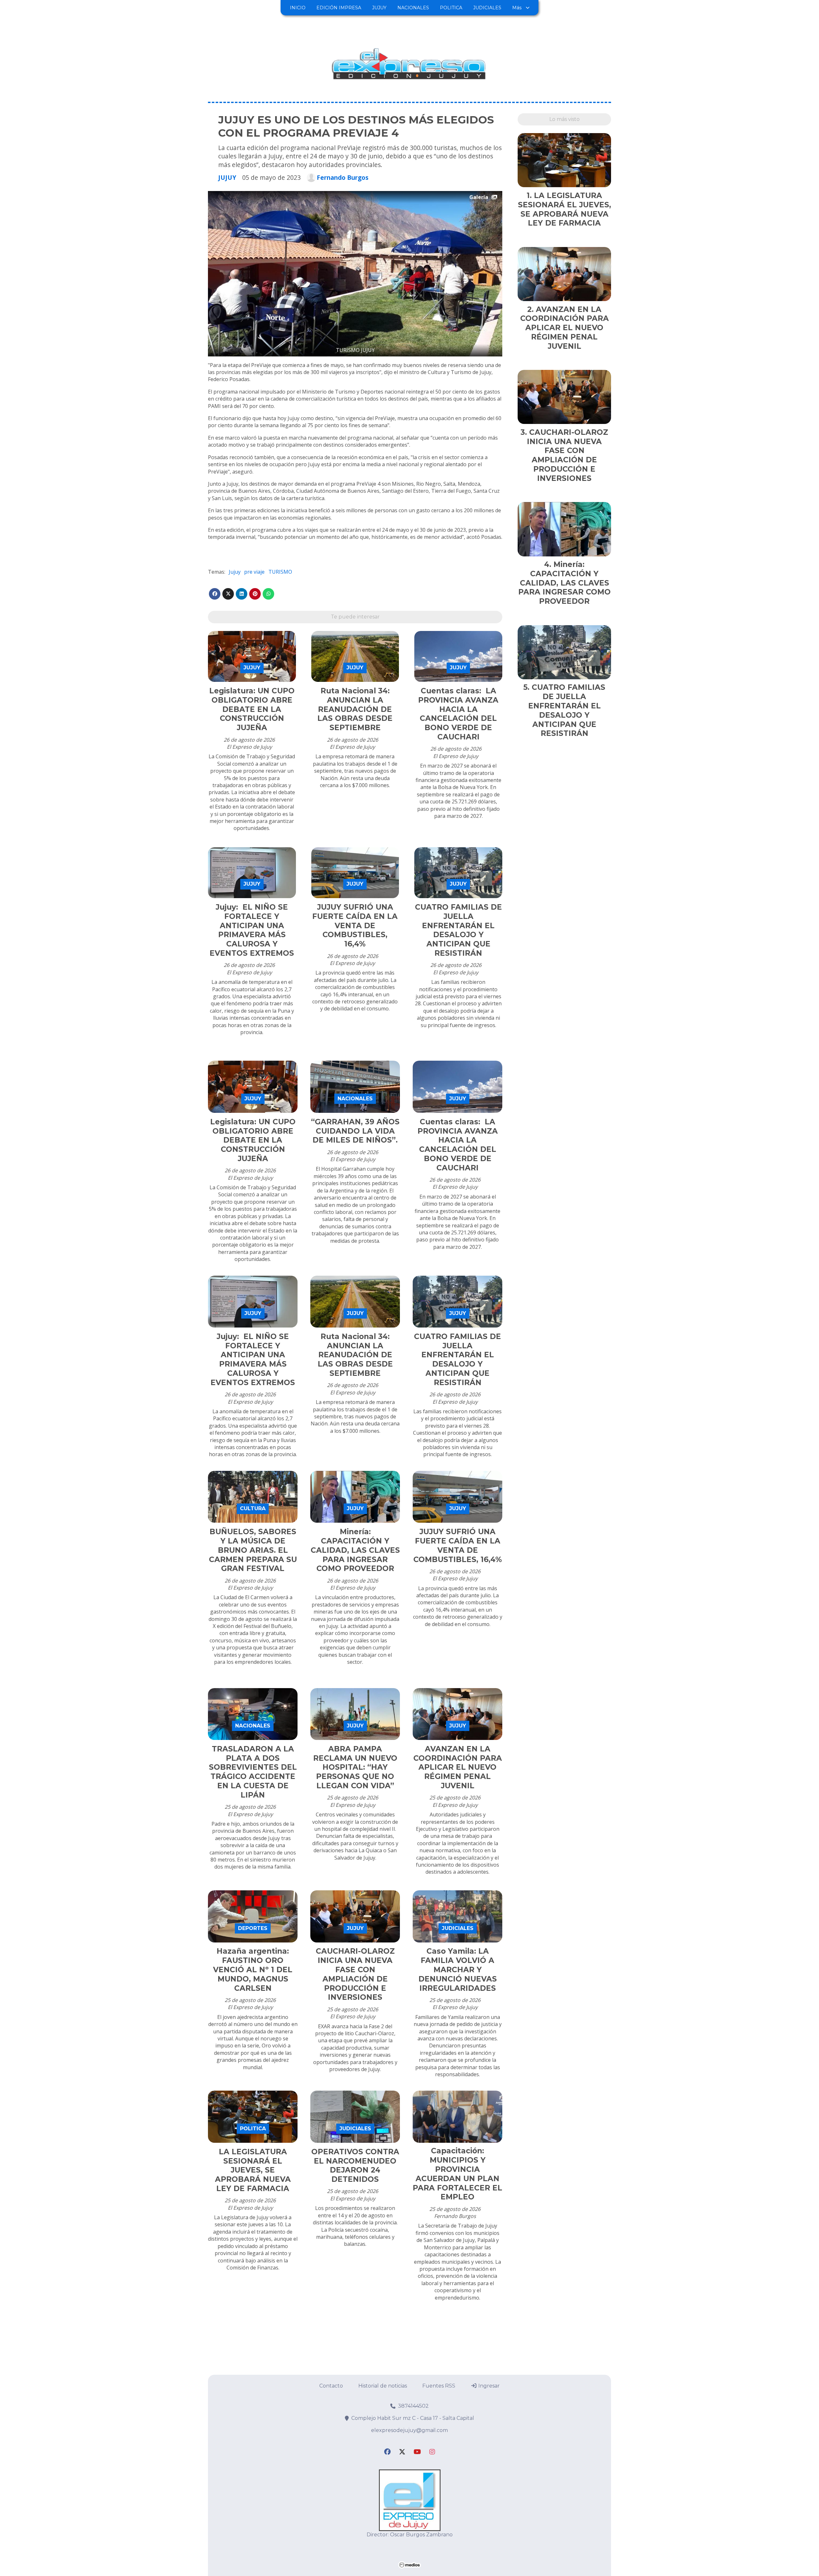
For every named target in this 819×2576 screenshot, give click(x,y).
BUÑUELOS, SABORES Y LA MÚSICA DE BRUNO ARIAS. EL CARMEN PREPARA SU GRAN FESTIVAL (253, 1550)
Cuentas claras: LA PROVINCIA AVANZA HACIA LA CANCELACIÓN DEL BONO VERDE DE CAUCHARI (458, 714)
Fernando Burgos (343, 178)
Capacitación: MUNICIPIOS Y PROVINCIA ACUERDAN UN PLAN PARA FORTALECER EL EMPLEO (457, 2174)
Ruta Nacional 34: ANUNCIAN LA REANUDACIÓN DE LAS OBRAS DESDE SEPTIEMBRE (355, 709)
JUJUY (379, 8)
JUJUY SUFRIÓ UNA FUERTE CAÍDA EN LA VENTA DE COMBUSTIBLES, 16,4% (355, 925)
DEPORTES (253, 1928)
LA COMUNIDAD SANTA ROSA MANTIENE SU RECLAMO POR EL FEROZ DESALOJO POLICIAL (457, 2407)
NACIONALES (413, 8)
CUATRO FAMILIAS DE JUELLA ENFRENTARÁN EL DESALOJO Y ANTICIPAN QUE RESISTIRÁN (458, 930)
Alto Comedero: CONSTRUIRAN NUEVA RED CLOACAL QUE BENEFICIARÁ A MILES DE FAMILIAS (253, 2403)
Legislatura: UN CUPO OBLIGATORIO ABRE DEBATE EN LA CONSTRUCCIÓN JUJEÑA (252, 709)
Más (517, 8)
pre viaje (254, 572)
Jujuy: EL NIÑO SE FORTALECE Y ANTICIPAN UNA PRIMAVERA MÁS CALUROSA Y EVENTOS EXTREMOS (252, 930)
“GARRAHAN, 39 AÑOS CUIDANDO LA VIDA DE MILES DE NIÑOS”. (355, 1131)
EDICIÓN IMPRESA (339, 8)
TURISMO (280, 572)
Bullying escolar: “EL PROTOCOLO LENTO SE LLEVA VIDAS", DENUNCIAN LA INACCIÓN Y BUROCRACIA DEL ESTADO (355, 2412)
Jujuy (235, 572)
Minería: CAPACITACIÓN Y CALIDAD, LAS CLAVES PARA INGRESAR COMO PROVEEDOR (355, 1550)
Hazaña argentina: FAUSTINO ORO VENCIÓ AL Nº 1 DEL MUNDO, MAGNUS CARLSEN (253, 1970)
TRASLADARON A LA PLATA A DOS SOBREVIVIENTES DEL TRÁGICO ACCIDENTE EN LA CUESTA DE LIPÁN (253, 1772)
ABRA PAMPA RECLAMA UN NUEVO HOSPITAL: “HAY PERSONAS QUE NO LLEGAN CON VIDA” (355, 1767)
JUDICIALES (487, 8)
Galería (479, 197)
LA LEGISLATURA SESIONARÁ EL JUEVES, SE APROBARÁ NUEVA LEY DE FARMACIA (253, 2170)
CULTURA (253, 1508)
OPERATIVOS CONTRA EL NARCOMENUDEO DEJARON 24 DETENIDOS (355, 2165)
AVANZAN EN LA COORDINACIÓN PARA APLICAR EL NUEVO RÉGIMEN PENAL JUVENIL (458, 1767)
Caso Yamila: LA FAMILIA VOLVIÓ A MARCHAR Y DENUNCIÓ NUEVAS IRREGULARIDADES (458, 1970)
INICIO (298, 8)
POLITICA (451, 8)
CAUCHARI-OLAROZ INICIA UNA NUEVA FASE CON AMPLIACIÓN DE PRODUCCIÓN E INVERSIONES (355, 1974)
